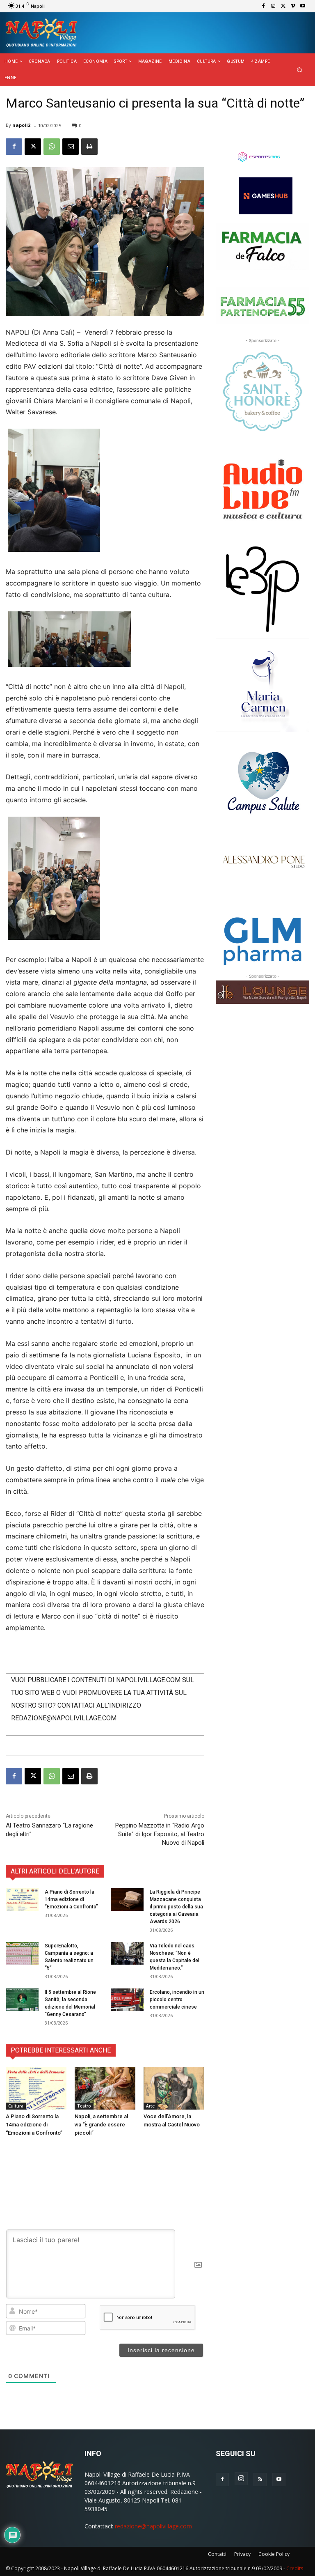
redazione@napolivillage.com (153, 2526)
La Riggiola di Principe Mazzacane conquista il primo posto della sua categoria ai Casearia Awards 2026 (176, 1907)
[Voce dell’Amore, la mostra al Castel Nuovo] (174, 2089)
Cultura (16, 2106)
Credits (295, 2568)
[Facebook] (263, 6)
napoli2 (21, 125)
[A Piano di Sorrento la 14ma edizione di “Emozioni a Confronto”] (22, 1900)
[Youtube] (303, 6)
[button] (300, 70)
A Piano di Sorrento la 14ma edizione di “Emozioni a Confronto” (71, 1899)
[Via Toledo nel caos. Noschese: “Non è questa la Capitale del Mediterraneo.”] (127, 1953)
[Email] (71, 147)
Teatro (84, 2106)
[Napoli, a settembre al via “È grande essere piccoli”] (105, 2089)
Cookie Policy (274, 2554)
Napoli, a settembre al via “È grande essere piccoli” (101, 2125)
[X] (283, 6)
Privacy (242, 2554)
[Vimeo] (293, 6)
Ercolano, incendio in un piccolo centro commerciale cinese (177, 2000)
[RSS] (260, 2480)
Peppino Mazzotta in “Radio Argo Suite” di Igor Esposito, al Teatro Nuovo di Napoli (160, 1834)
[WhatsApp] (52, 147)
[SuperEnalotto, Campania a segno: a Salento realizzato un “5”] (22, 1953)
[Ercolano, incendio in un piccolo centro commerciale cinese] (127, 2000)
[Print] (89, 147)
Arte (150, 2106)
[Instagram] (273, 6)
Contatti (217, 2554)
